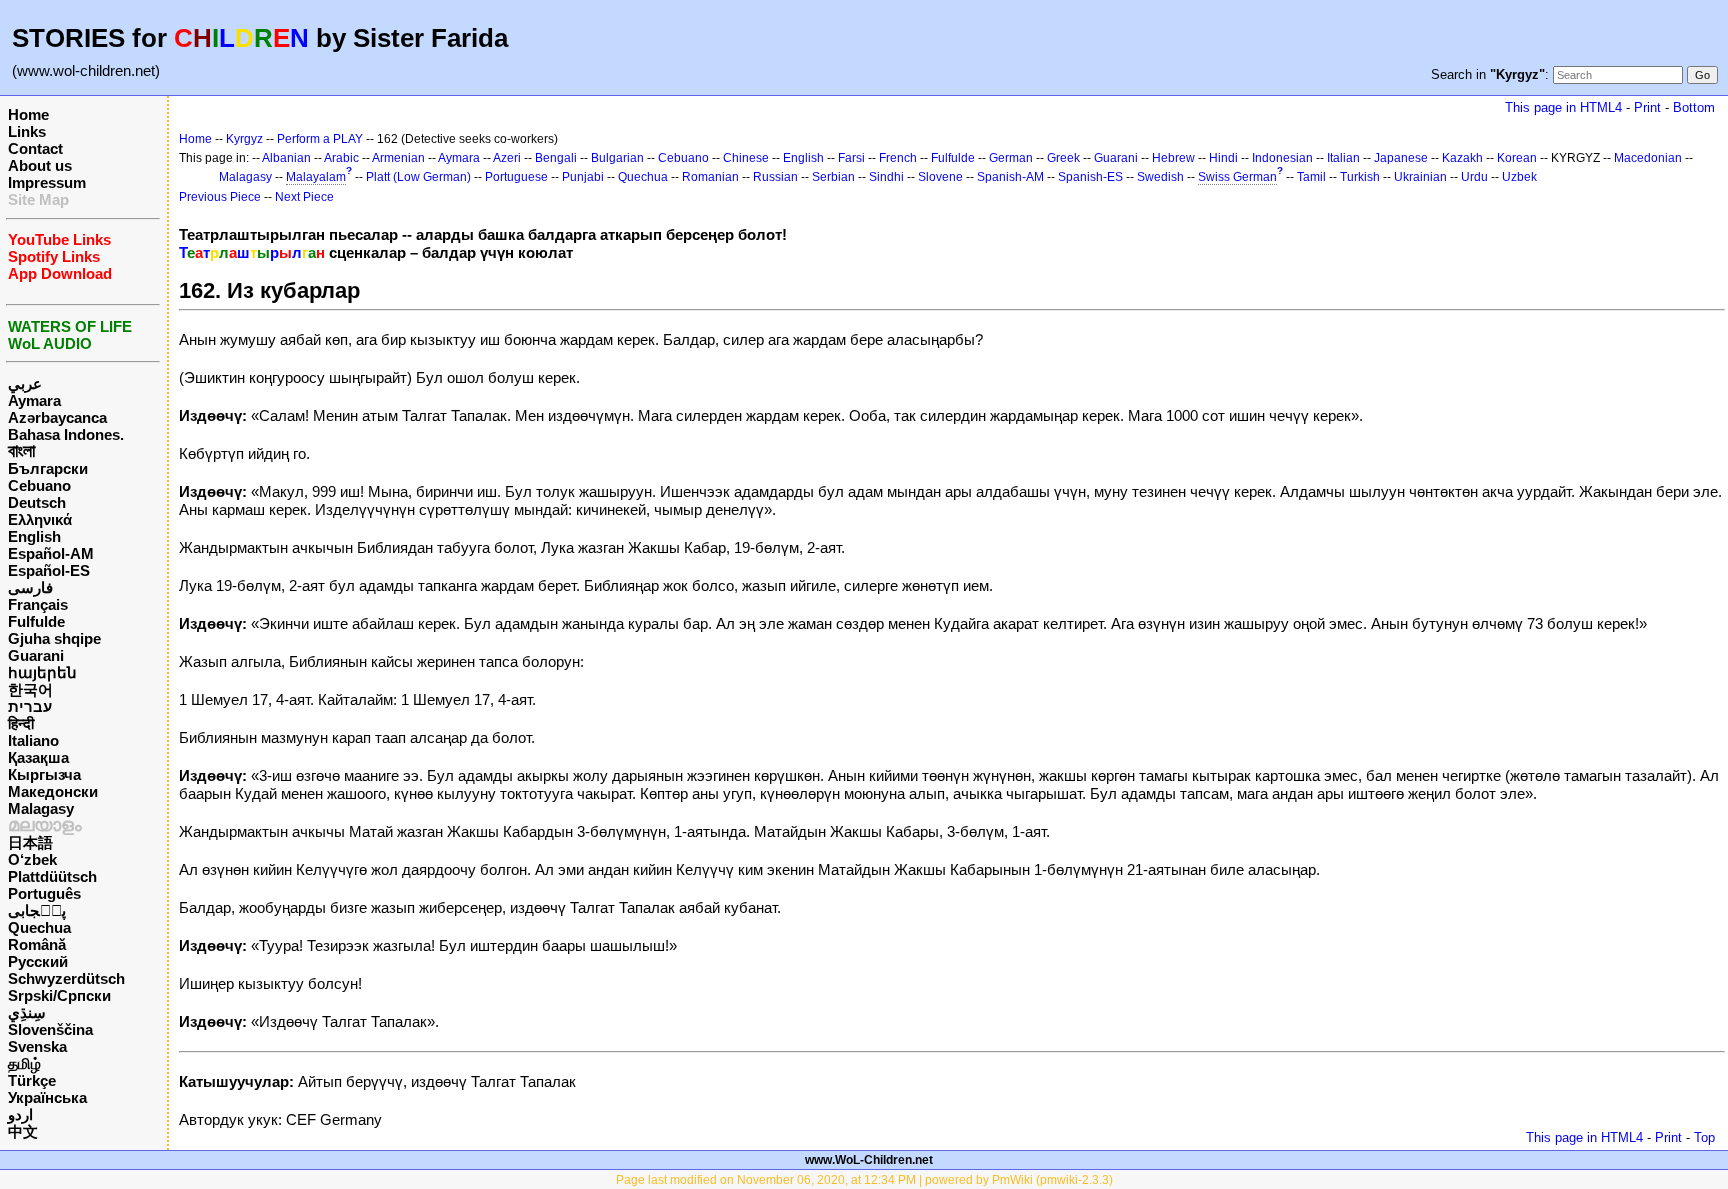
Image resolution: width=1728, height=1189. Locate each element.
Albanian (286, 158)
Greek (1063, 158)
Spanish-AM (1010, 177)
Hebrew (1173, 158)
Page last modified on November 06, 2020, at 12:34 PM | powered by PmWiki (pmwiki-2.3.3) (864, 1180)
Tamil (1311, 177)
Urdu (1474, 177)
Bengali (556, 158)
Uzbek (1519, 177)
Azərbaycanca (57, 417)
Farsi (851, 158)
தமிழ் (24, 1063)
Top (1704, 1137)
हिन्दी (21, 723)
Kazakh (1462, 158)
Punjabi (583, 177)
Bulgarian (617, 158)
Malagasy (41, 808)
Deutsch (37, 502)
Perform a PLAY (320, 139)
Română (37, 944)
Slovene (940, 177)
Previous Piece (220, 197)
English (34, 536)
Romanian (710, 177)
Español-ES (49, 570)
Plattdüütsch (52, 876)
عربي (25, 383)
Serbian (833, 177)
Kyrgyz (244, 139)
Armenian (398, 158)
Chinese (746, 158)
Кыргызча (44, 774)
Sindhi (886, 177)
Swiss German (1237, 177)
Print (1647, 107)
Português (44, 893)
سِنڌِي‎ (27, 1012)
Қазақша (38, 757)
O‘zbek (32, 859)
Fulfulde (36, 621)
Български (48, 468)
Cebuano (39, 485)
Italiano (33, 740)
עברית (30, 706)
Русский (38, 961)
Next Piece (304, 197)
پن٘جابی (37, 910)
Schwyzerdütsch (66, 978)
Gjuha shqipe (54, 638)
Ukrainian (1420, 177)
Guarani (36, 655)
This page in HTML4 (1563, 107)
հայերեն (42, 672)
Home (28, 114)
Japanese (1401, 158)
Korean (1517, 158)
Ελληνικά (40, 519)
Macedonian (1648, 158)
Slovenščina (50, 1029)
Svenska (37, 1046)
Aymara (34, 400)
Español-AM (51, 553)
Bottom (1694, 107)
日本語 (30, 842)
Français (38, 604)
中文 (23, 1131)
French (898, 158)
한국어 (30, 689)
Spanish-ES (1090, 177)
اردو (20, 1114)
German (1011, 158)
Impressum (47, 182)
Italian (1343, 158)
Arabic (341, 158)
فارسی (30, 587)
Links (27, 131)
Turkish (1360, 177)
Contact (35, 148)
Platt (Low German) (418, 177)
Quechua (39, 927)
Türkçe (32, 1080)
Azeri (507, 158)
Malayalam (316, 177)
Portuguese (516, 177)
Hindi (1223, 158)
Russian (775, 177)
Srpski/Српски (59, 995)
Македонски (53, 791)
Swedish (1160, 177)
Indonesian (1282, 158)
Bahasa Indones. (66, 434)
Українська (47, 1097)
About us (40, 165)
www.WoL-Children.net (869, 1160)
